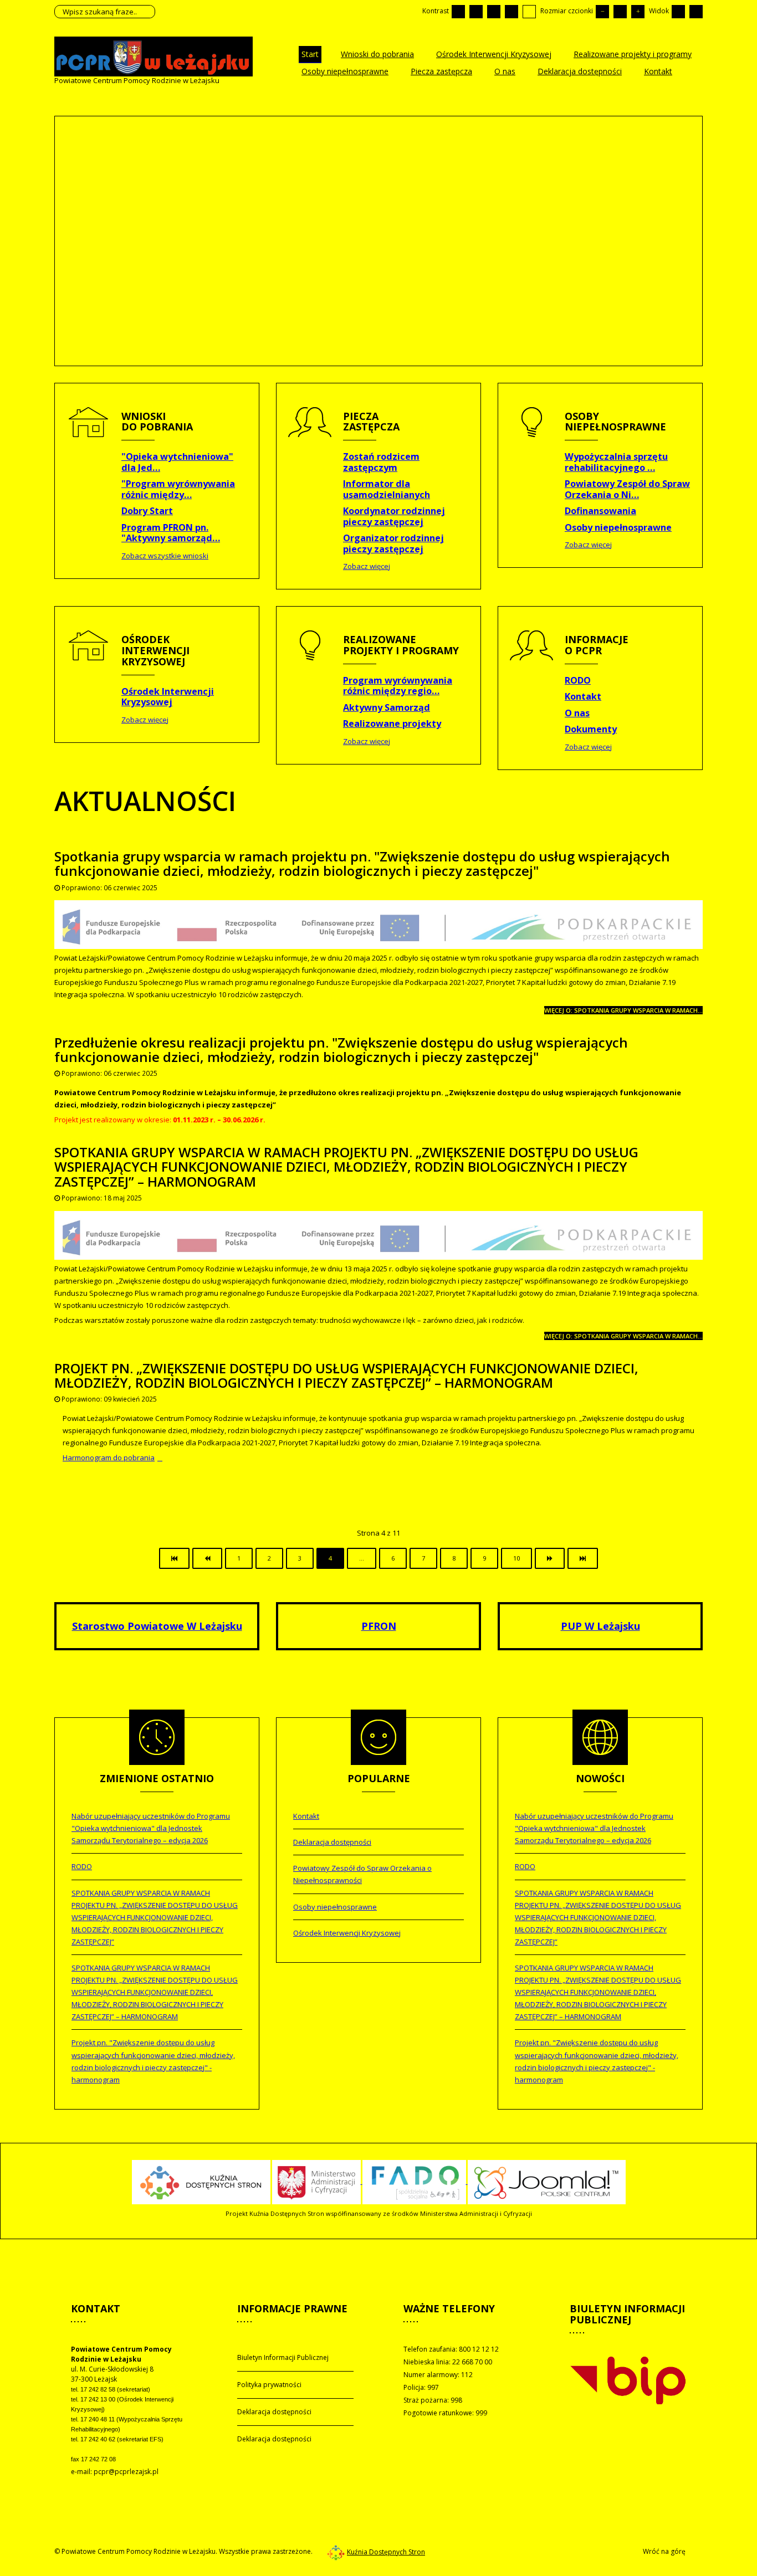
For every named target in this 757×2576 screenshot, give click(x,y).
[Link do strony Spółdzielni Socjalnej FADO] (415, 2181)
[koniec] (583, 1558)
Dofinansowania (600, 511)
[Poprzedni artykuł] (207, 1558)
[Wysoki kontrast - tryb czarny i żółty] (512, 12)
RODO (578, 680)
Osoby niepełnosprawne (618, 527)
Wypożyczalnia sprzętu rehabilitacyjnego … (616, 462)
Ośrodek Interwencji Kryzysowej (168, 697)
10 (516, 1558)
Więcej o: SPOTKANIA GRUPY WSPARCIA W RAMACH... (623, 1336)
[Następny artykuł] (550, 1558)
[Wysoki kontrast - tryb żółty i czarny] (529, 12)
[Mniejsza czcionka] (602, 12)
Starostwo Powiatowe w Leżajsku (157, 1626)
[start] (174, 1558)
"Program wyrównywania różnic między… (178, 489)
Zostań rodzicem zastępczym (381, 462)
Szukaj (144, 12)
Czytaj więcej (111, 215)
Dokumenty (591, 729)
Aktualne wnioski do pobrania (153, 151)
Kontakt (583, 696)
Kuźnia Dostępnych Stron (386, 2552)
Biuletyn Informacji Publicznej (283, 2357)
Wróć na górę (664, 2551)
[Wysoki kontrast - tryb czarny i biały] (494, 12)
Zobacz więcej (367, 566)
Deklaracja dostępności (274, 2412)
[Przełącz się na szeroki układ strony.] (696, 12)
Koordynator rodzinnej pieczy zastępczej (394, 516)
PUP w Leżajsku (600, 1626)
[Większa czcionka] (638, 12)
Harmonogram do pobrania (109, 1458)
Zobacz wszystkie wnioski (165, 556)
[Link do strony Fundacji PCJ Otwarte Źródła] (547, 2181)
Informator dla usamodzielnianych (387, 489)
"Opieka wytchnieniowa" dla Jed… (177, 462)
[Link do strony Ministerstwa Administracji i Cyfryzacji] (317, 2181)
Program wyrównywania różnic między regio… (398, 686)
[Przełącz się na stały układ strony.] (678, 12)
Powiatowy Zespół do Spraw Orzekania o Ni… (627, 489)
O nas (577, 713)
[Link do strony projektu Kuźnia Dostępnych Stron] (201, 2181)
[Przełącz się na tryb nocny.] (476, 12)
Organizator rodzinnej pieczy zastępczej (393, 543)
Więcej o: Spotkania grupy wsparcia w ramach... (623, 1010)
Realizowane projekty (392, 723)
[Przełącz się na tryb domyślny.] (458, 12)
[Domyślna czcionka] (620, 12)
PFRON (379, 1626)
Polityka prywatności (269, 2385)
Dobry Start (147, 511)
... (362, 1558)
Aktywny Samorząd (387, 707)
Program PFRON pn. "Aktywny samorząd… (171, 533)
